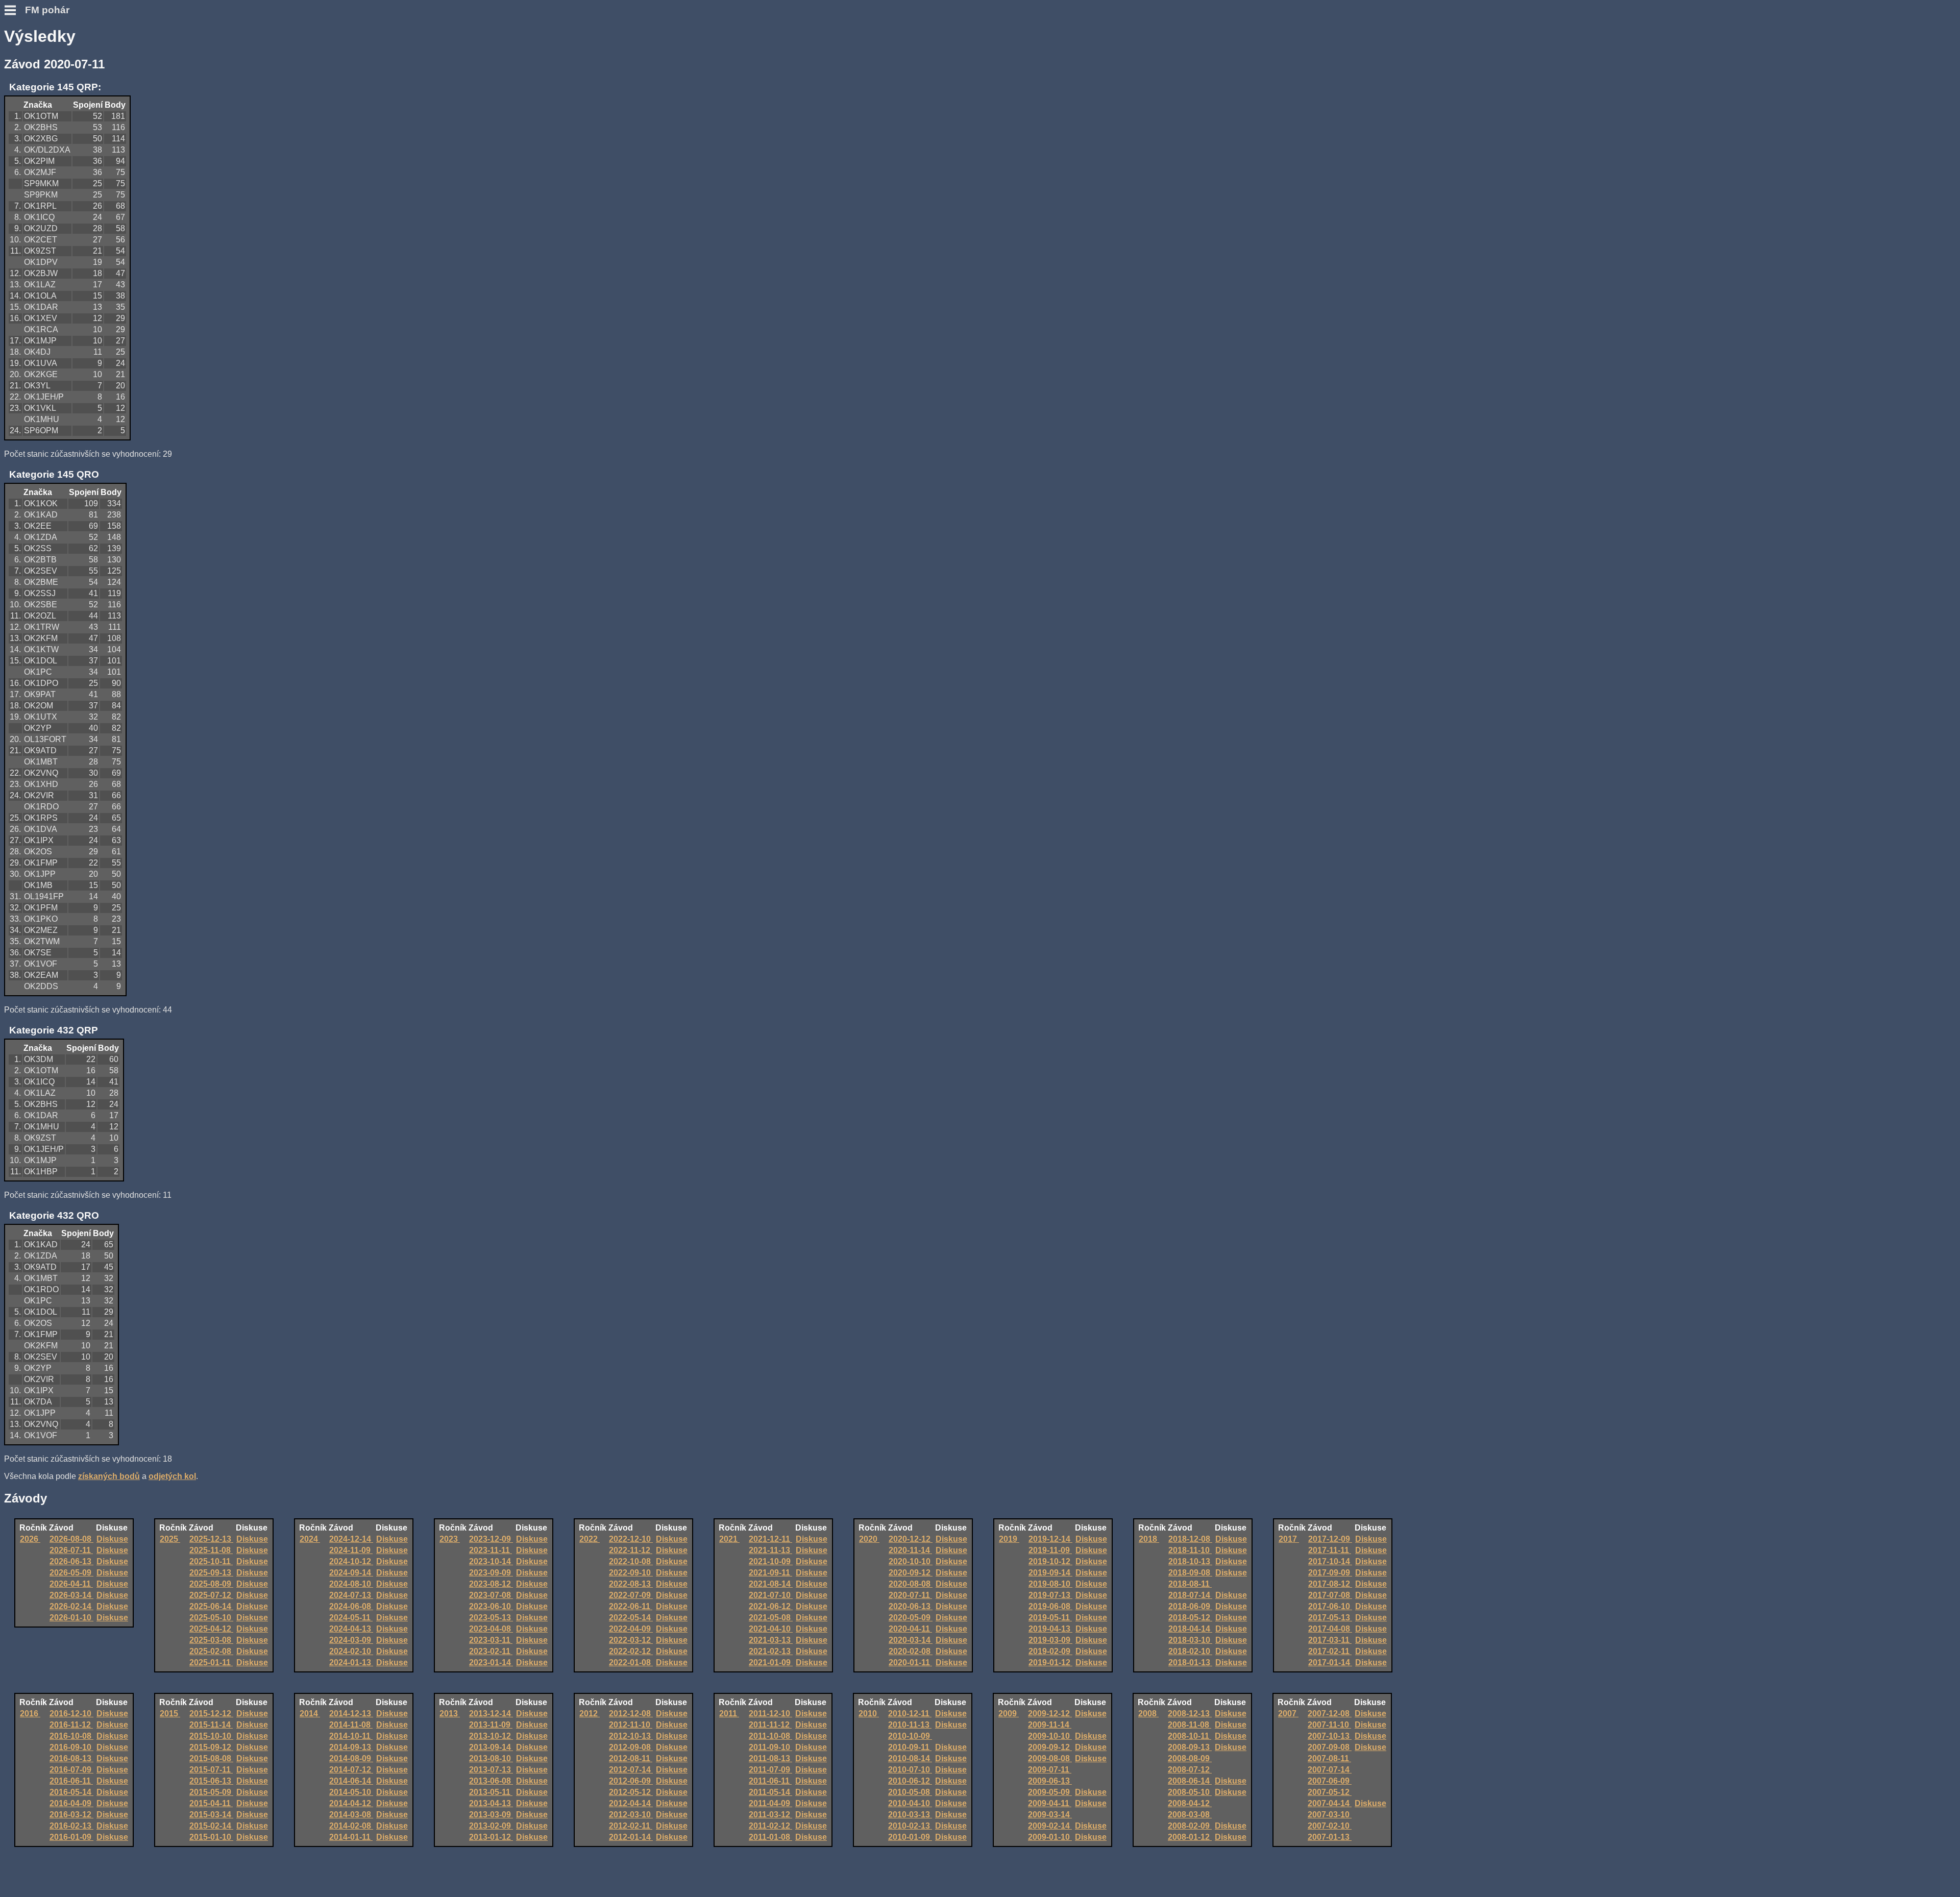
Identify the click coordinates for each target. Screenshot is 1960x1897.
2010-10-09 (910, 1736)
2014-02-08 (351, 1826)
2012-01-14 (631, 1837)
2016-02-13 (71, 1826)
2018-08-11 (1190, 1584)
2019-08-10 (1050, 1584)
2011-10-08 (770, 1736)
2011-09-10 (770, 1747)
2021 (729, 1539)
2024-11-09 (351, 1550)
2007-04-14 (1330, 1803)
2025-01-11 (211, 1662)
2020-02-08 (911, 1651)
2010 (869, 1714)
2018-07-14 (1190, 1595)
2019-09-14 (1050, 1573)
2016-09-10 (71, 1747)
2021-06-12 (771, 1606)
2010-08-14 (910, 1758)
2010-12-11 (910, 1714)
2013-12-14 (491, 1714)
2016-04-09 (71, 1803)
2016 (30, 1714)
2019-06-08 (1050, 1606)
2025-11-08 (211, 1550)
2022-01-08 (631, 1662)
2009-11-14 (1050, 1725)
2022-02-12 (631, 1651)
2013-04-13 (491, 1803)
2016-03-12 (71, 1815)
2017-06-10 (1330, 1606)
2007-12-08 (1330, 1714)
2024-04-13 (351, 1629)
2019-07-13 (1050, 1595)
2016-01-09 (71, 1837)
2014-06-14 (351, 1781)
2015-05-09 (211, 1792)
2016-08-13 (71, 1758)
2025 (170, 1539)
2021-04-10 (771, 1629)
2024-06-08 (351, 1606)
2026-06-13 (71, 1561)
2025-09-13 (211, 1573)
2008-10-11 (1190, 1736)
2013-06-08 (491, 1781)
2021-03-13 (771, 1640)
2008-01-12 (1190, 1837)
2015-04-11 (211, 1803)
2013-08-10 (491, 1758)
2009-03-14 (1050, 1815)
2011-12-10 (770, 1714)
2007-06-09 (1330, 1781)
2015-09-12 (211, 1747)
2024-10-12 (351, 1561)
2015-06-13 (211, 1781)
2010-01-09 (910, 1837)
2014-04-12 (351, 1803)
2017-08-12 (1330, 1584)
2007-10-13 (1330, 1736)
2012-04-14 (631, 1803)
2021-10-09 (771, 1561)
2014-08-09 (351, 1758)
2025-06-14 (211, 1606)
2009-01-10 (1050, 1837)
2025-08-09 (211, 1584)
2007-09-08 (1330, 1747)
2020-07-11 (910, 1595)
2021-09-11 (770, 1573)
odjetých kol (172, 1476)
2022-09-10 (631, 1573)
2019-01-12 (1050, 1662)
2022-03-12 (631, 1640)
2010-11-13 (910, 1725)
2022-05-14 (631, 1618)
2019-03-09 (1050, 1640)
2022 (590, 1539)
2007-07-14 (1330, 1770)
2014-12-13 (351, 1714)
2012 (590, 1714)
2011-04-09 (770, 1803)
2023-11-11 (491, 1550)
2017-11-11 (1330, 1550)
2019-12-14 (1050, 1539)
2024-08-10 (351, 1584)
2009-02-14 (1050, 1826)
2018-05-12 (1190, 1618)
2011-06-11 (770, 1781)
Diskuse (112, 1539)
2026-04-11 (71, 1584)
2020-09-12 (911, 1573)
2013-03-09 (491, 1815)
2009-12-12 (1050, 1714)
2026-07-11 (71, 1550)
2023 (450, 1539)
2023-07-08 (491, 1595)
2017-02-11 (1330, 1651)
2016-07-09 (71, 1770)
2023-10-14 (491, 1561)
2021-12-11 (770, 1539)
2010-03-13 (910, 1815)
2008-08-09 (1190, 1758)
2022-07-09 (631, 1595)
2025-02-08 (211, 1651)
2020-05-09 (911, 1618)
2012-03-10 (631, 1815)
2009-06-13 (1050, 1781)
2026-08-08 (71, 1539)
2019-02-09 (1050, 1651)
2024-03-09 (351, 1640)
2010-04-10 (910, 1803)
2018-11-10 (1190, 1550)
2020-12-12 (911, 1539)
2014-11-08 (351, 1725)
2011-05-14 (770, 1792)
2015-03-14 (211, 1815)
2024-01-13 (351, 1662)
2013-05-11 (491, 1792)
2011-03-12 (770, 1815)
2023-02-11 (491, 1651)
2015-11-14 (211, 1725)
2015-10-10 (211, 1736)
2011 (729, 1714)
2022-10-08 (631, 1561)
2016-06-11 (71, 1781)
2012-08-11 (631, 1758)
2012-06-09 (631, 1781)
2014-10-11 (351, 1736)
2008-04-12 (1190, 1803)
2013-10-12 (491, 1736)
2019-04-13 (1050, 1629)
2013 (450, 1714)
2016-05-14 (71, 1792)
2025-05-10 (211, 1618)
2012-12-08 (631, 1714)
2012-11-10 (631, 1725)
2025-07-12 (211, 1595)
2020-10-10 (911, 1561)
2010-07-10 (910, 1770)
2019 (1009, 1539)
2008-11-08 (1190, 1725)
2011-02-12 (770, 1826)
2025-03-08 (211, 1640)
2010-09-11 (910, 1747)
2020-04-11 (910, 1629)
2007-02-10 (1330, 1826)
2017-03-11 (1330, 1640)
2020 (869, 1539)
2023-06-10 (491, 1606)
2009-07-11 (1050, 1770)
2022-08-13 (631, 1584)
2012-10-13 (631, 1736)
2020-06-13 (911, 1606)
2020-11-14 (910, 1550)
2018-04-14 (1190, 1629)
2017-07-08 (1330, 1595)
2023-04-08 (491, 1629)
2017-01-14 (1330, 1662)
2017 (1289, 1539)
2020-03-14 (911, 1640)
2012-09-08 (631, 1747)
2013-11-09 (491, 1725)
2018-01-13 (1190, 1662)
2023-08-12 (491, 1584)
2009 (1009, 1714)
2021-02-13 (771, 1651)
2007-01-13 (1330, 1837)
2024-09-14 (351, 1573)
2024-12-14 (351, 1539)
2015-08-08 (211, 1758)
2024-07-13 (351, 1595)
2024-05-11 (351, 1618)
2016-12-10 (71, 1714)
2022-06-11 (631, 1606)
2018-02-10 (1190, 1651)
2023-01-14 (491, 1662)
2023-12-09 (491, 1539)
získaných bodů (109, 1476)
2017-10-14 (1330, 1561)
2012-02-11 (631, 1826)
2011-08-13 (770, 1758)
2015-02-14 (211, 1826)
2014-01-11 (351, 1837)
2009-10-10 (1050, 1736)
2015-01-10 (211, 1837)
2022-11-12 (631, 1550)
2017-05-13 (1330, 1618)
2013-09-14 (491, 1747)
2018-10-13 (1190, 1561)
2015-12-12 (211, 1714)
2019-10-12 (1050, 1561)
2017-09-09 (1330, 1573)
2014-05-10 (351, 1792)
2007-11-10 (1329, 1725)
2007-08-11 (1329, 1758)
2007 (1288, 1714)
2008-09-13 (1190, 1747)
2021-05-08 (771, 1618)
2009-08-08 (1050, 1758)
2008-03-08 (1190, 1815)
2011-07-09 (770, 1770)
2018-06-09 (1190, 1606)
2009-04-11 (1050, 1803)
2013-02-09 (491, 1826)
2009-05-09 (1050, 1792)
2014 (310, 1714)
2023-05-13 (491, 1618)
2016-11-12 (71, 1725)
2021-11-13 (770, 1550)
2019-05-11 (1050, 1618)
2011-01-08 (770, 1837)
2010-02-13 (910, 1826)
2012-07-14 (631, 1770)
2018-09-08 (1190, 1573)
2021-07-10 (771, 1595)
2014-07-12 (351, 1770)
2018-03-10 (1190, 1640)
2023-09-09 (491, 1573)
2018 (1149, 1539)
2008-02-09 (1190, 1826)
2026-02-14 (71, 1606)
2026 (30, 1539)
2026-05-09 (71, 1573)
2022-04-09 (631, 1629)
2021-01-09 (771, 1662)
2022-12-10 (631, 1539)
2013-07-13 (491, 1770)
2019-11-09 (1050, 1550)
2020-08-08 (911, 1584)
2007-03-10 (1330, 1815)
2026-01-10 (71, 1618)
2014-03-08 (351, 1815)
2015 (170, 1714)
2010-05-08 (910, 1792)
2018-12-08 (1190, 1539)
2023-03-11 (491, 1640)
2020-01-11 (910, 1662)
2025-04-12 (211, 1629)
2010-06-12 (910, 1781)
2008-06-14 (1190, 1781)
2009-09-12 (1050, 1747)
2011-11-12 (770, 1725)
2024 (310, 1539)
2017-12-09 (1330, 1539)
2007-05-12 (1330, 1792)
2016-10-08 (71, 1736)
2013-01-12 (491, 1837)
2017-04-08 (1330, 1629)
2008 (1148, 1714)
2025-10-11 (211, 1561)
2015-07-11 (211, 1770)
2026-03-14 (71, 1595)
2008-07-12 (1190, 1770)
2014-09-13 (351, 1747)
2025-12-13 (211, 1539)
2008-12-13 (1190, 1714)
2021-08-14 (771, 1584)
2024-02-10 (351, 1651)
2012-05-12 (631, 1792)
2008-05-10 (1190, 1792)
